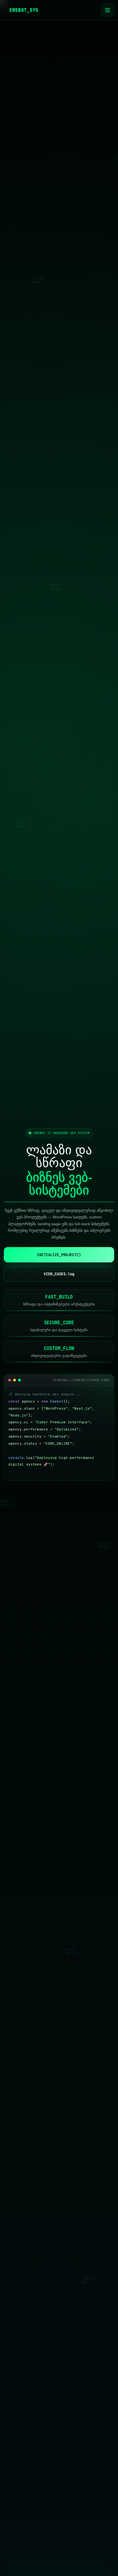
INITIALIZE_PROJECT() (59, 1255)
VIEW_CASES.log (59, 1274)
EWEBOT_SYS (24, 10)
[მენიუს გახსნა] (108, 10)
